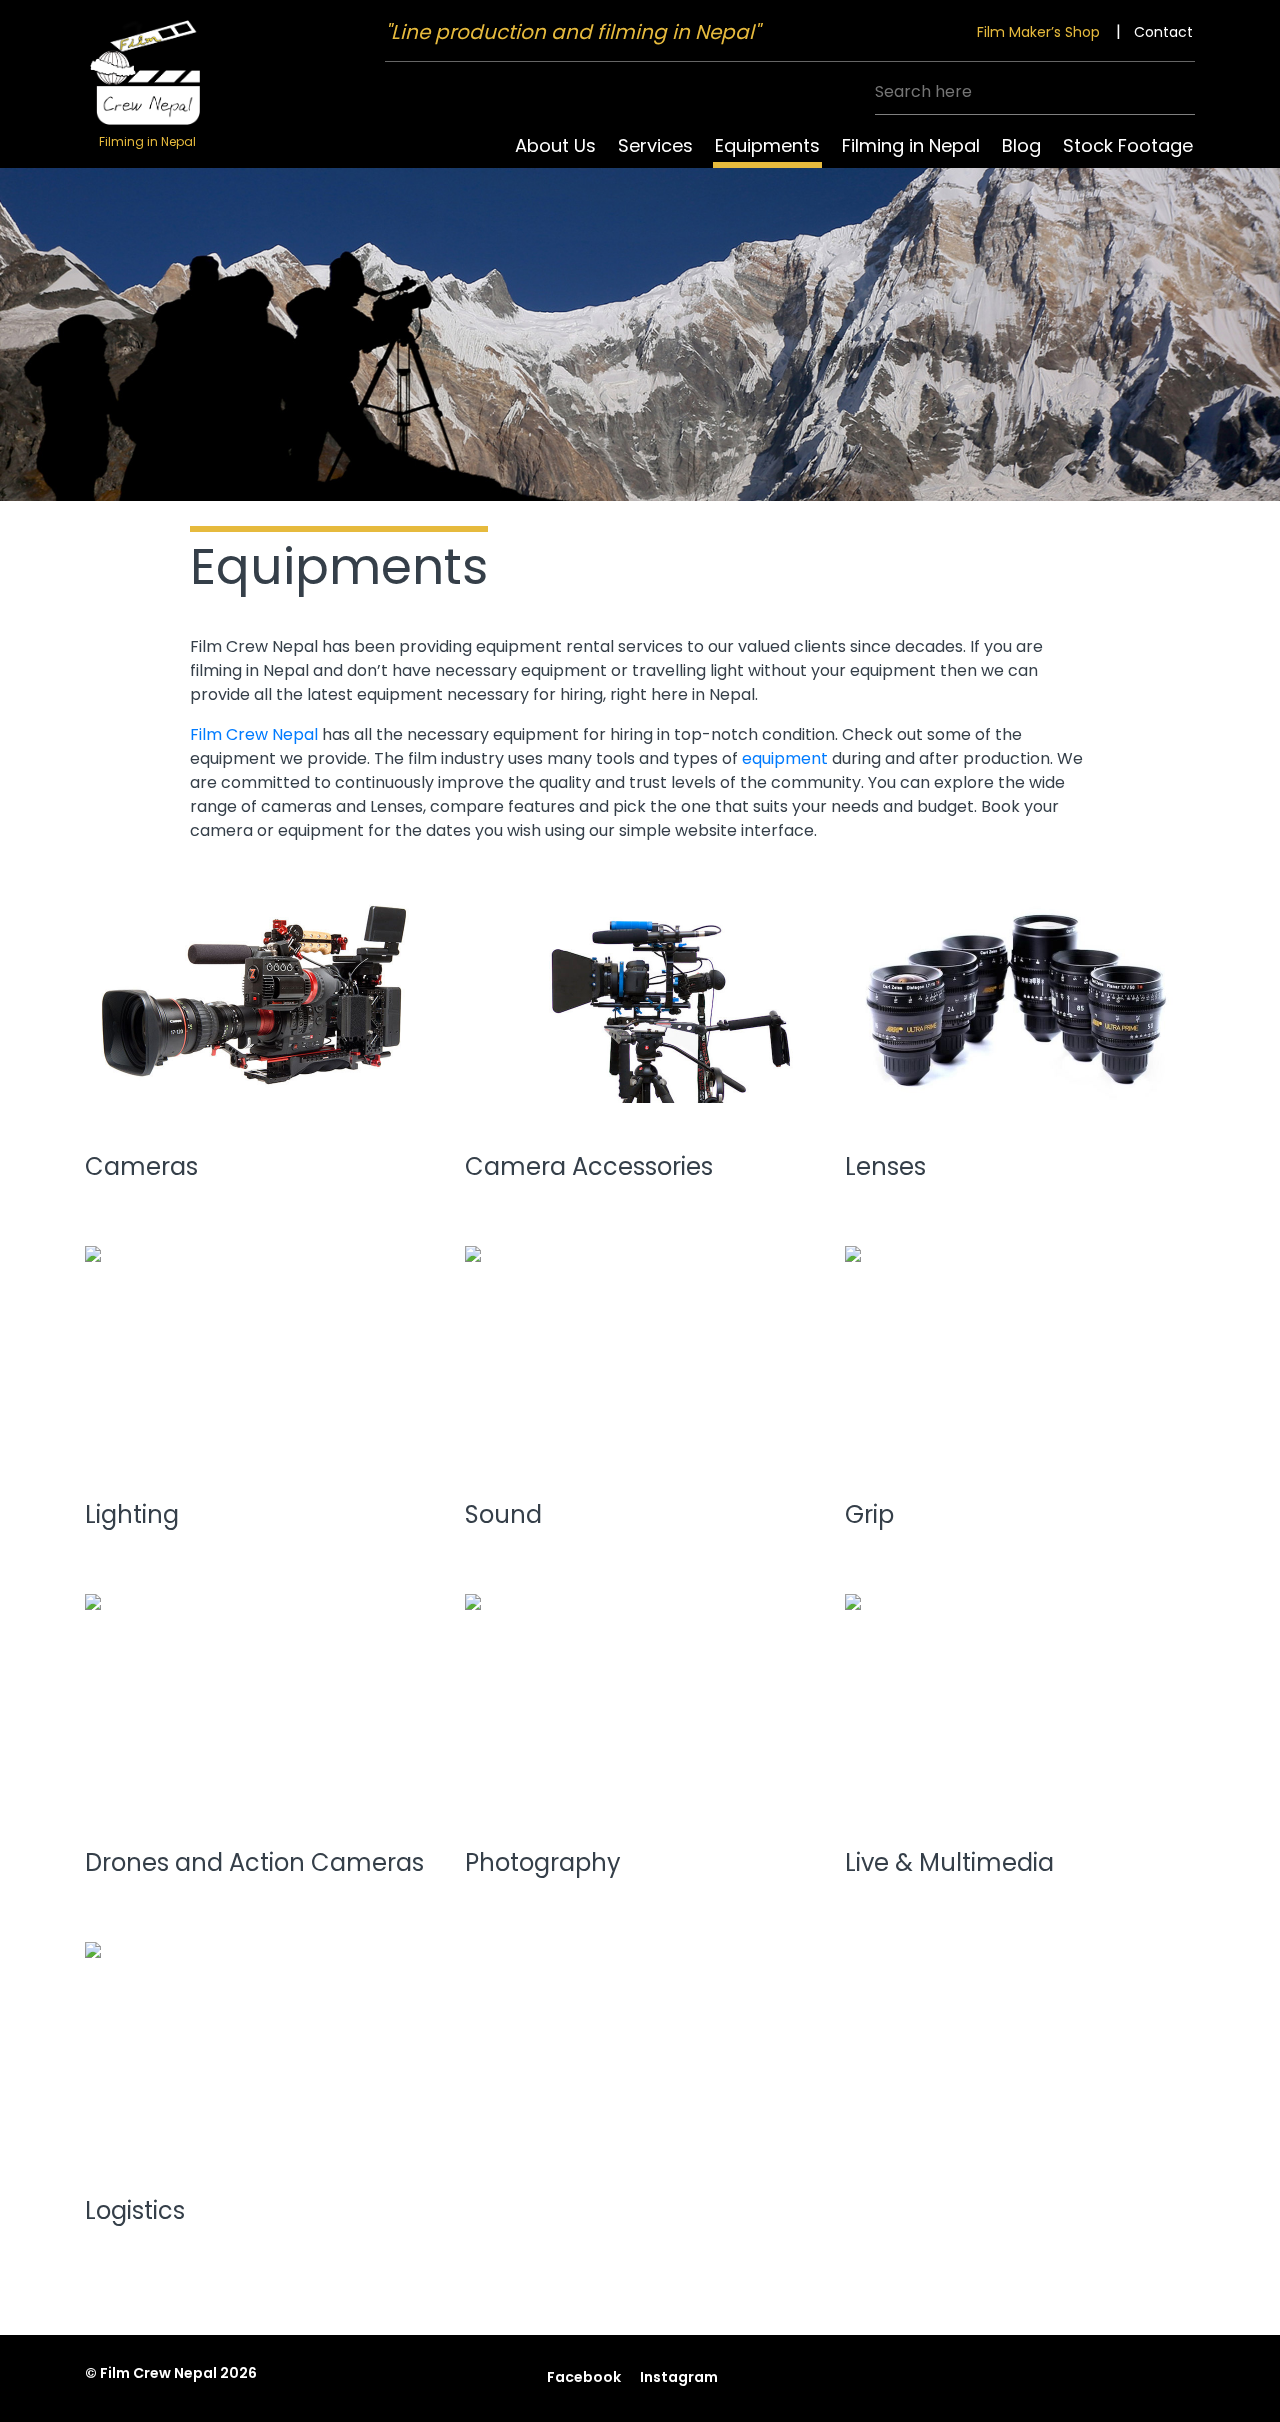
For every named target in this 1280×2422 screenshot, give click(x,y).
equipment (785, 758)
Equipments (767, 146)
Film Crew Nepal (254, 734)
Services (655, 146)
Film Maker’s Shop (1038, 32)
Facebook (584, 2377)
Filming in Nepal (911, 146)
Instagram (679, 2377)
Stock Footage (1128, 146)
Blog (1021, 146)
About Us (555, 146)
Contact (1163, 32)
